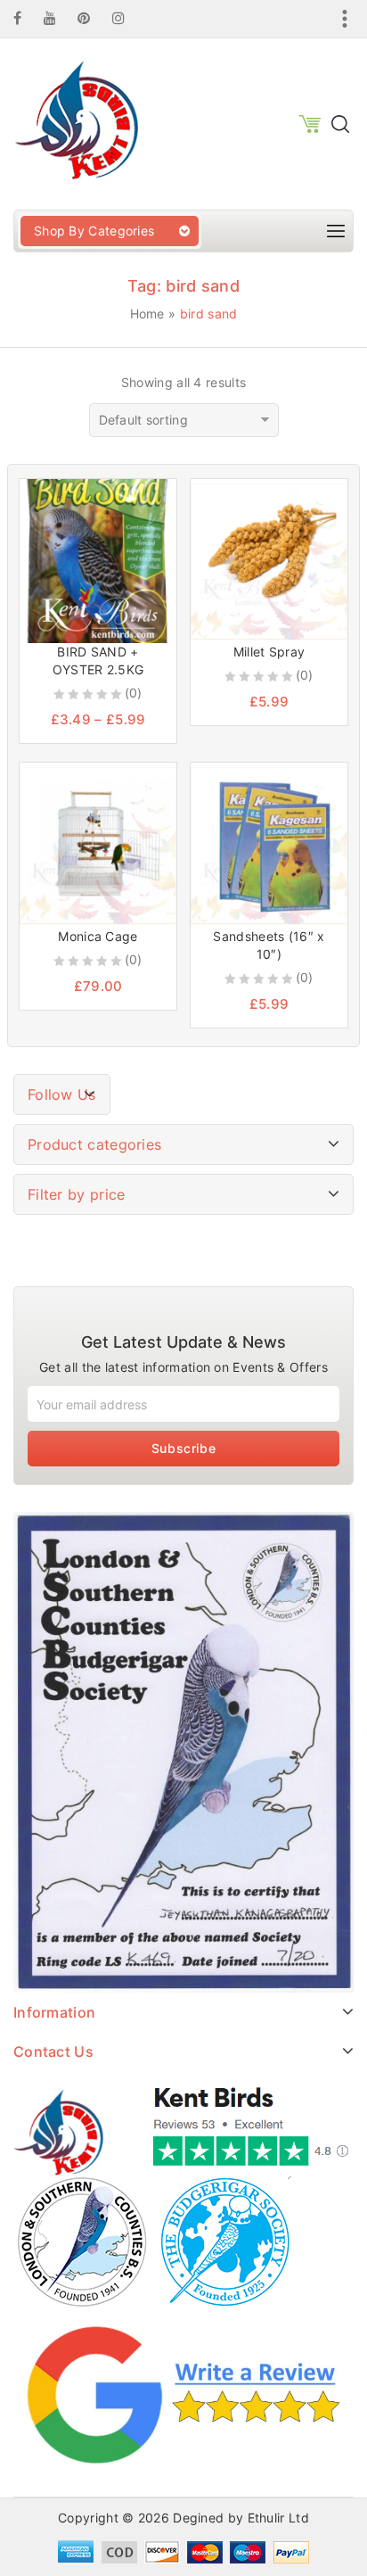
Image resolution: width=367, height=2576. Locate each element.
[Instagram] (127, 18)
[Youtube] (59, 18)
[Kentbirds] (76, 123)
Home (147, 314)
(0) (134, 693)
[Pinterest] (93, 18)
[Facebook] (26, 18)
